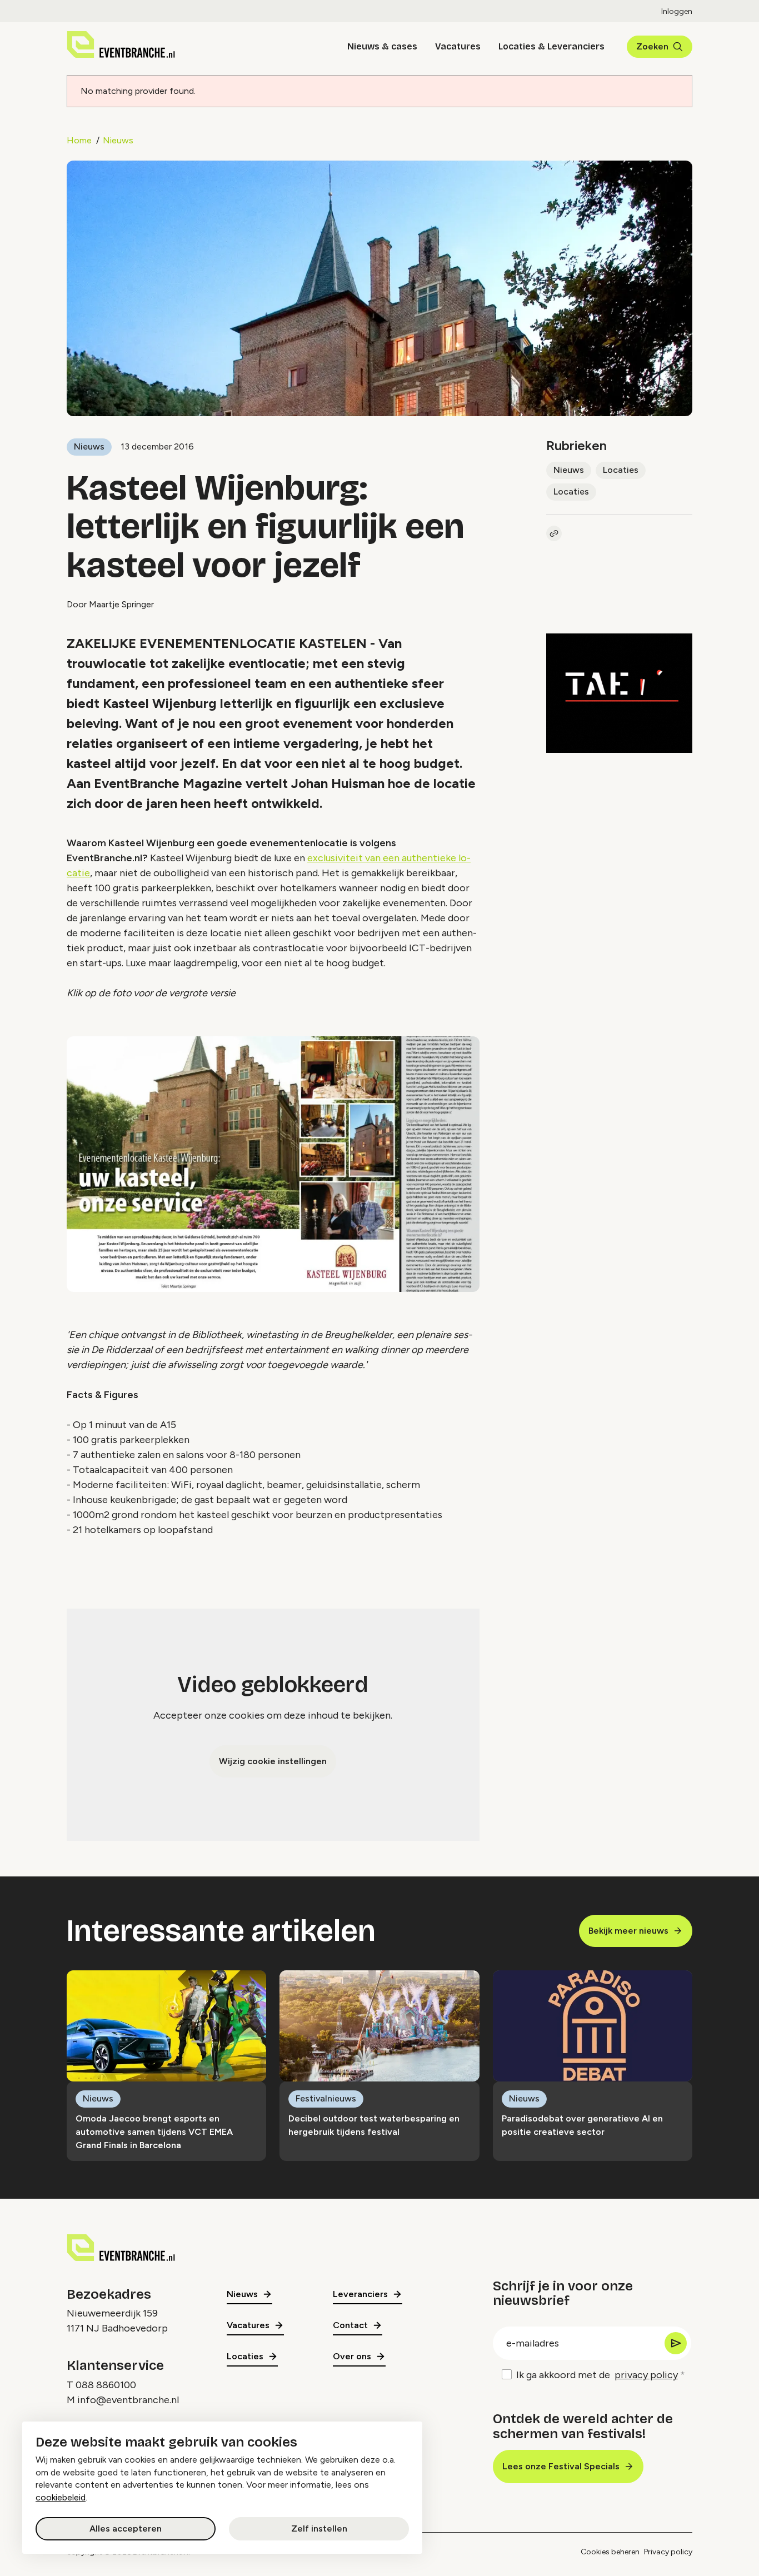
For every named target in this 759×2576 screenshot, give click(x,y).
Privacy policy (668, 2552)
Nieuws (118, 140)
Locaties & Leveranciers (551, 46)
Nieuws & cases (382, 46)
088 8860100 (106, 2385)
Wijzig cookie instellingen (273, 1761)
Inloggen (677, 11)
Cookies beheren (610, 2552)
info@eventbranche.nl (128, 2400)
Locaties (621, 470)
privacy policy (646, 2375)
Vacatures (458, 46)
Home (79, 140)
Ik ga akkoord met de (597, 2375)
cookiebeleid (61, 2497)
